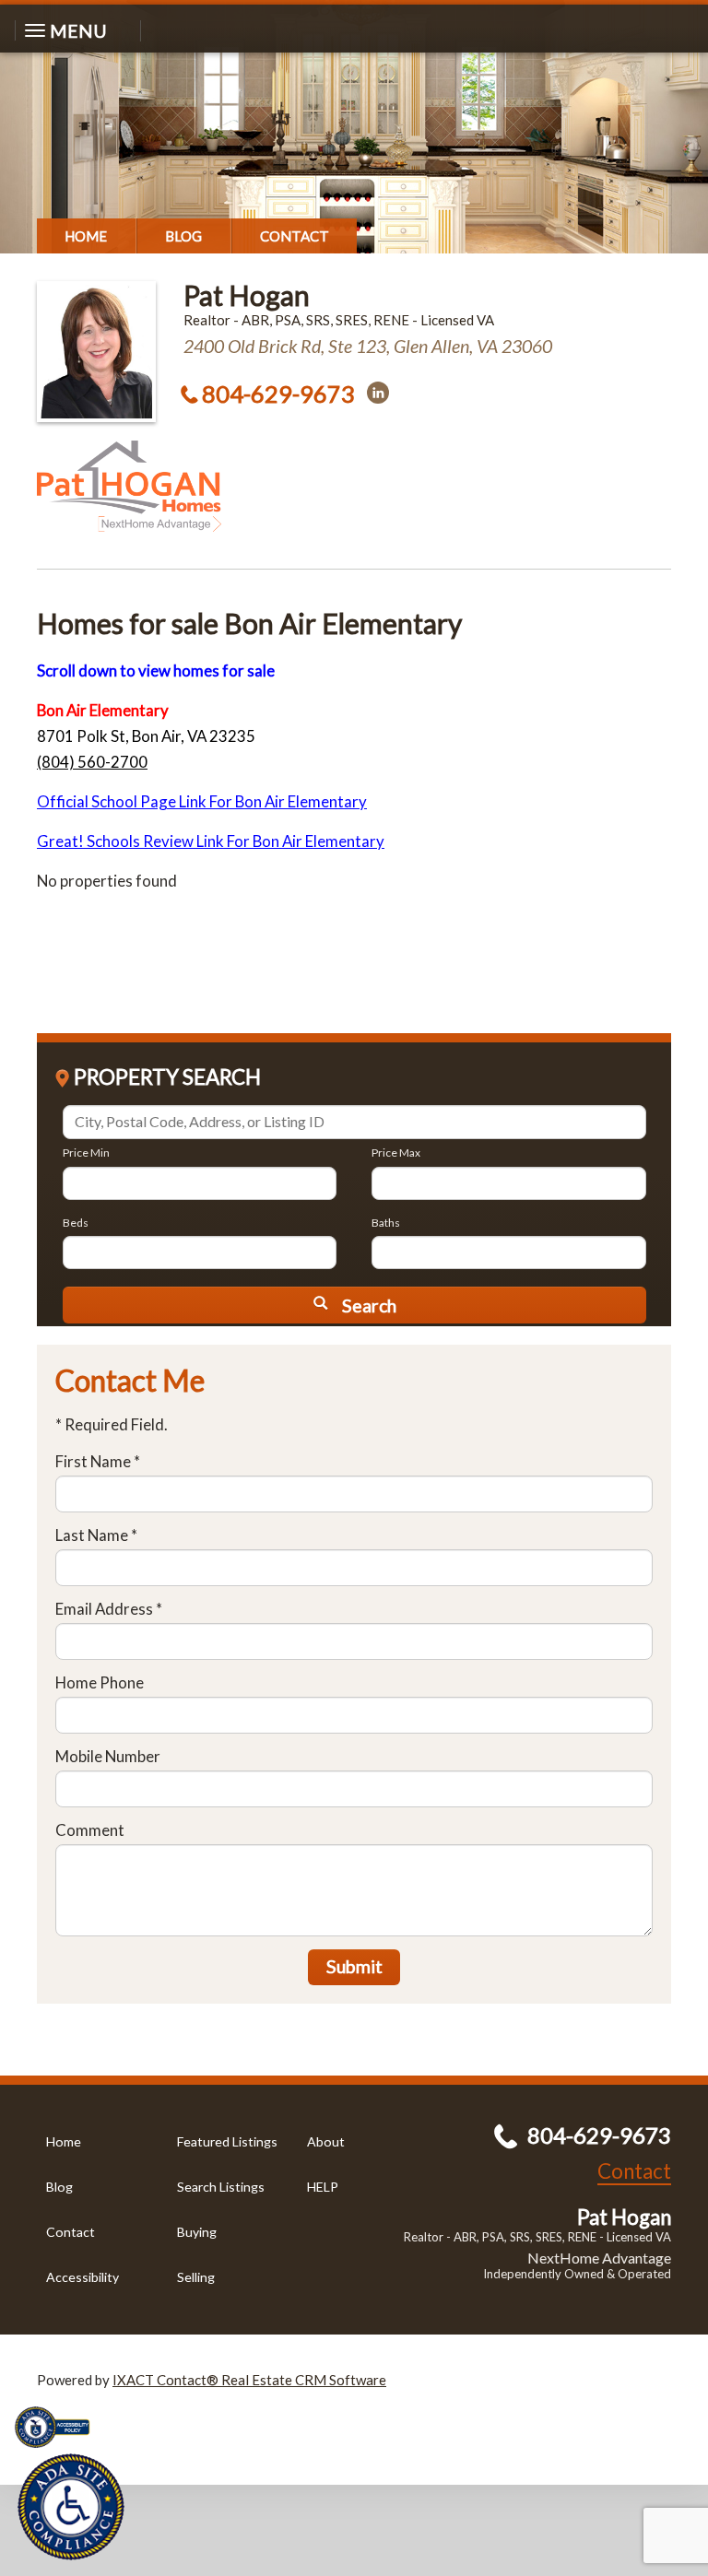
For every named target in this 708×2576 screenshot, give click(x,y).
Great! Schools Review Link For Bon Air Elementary (211, 841)
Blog (183, 236)
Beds (76, 1223)
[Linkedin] (378, 393)
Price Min (86, 1153)
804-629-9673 (278, 394)
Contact (295, 236)
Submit (354, 1966)
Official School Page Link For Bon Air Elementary (202, 801)
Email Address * (109, 1609)
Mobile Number (108, 1756)
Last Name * (96, 1535)
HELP (323, 2187)
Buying (197, 2232)
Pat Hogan (247, 295)
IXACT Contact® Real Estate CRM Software (249, 2380)
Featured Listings (227, 2141)
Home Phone (100, 1682)
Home (86, 236)
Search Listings (221, 2187)
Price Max (396, 1153)
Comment (90, 1830)
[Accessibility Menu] (71, 2507)
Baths (386, 1223)
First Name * (98, 1461)
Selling (196, 2277)
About (326, 2141)
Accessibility (83, 2277)
